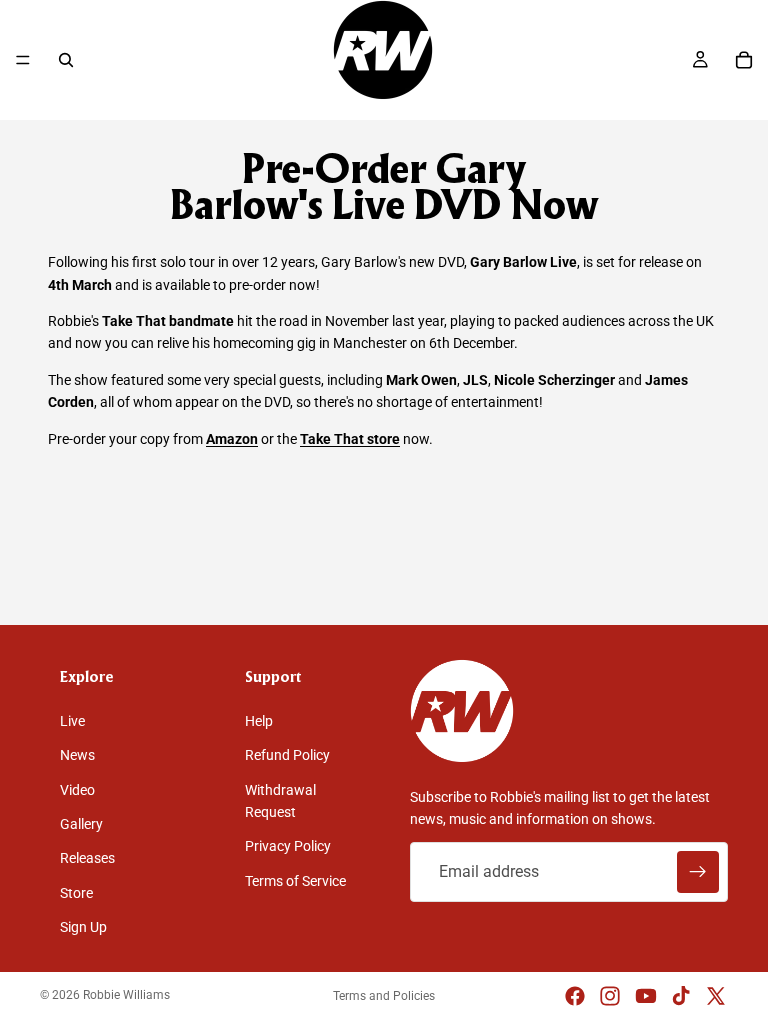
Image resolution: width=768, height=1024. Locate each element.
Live (72, 721)
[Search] (66, 60)
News (77, 755)
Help (259, 721)
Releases (87, 858)
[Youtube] (646, 996)
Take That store (350, 439)
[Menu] (23, 60)
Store (76, 893)
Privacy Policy (288, 846)
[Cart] (744, 60)
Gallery (81, 824)
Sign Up (83, 927)
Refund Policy (287, 755)
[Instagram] (610, 996)
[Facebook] (575, 996)
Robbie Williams (126, 995)
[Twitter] (716, 996)
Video (77, 789)
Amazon (232, 439)
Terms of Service (295, 881)
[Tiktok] (681, 996)
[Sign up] (698, 872)
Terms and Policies (384, 996)
